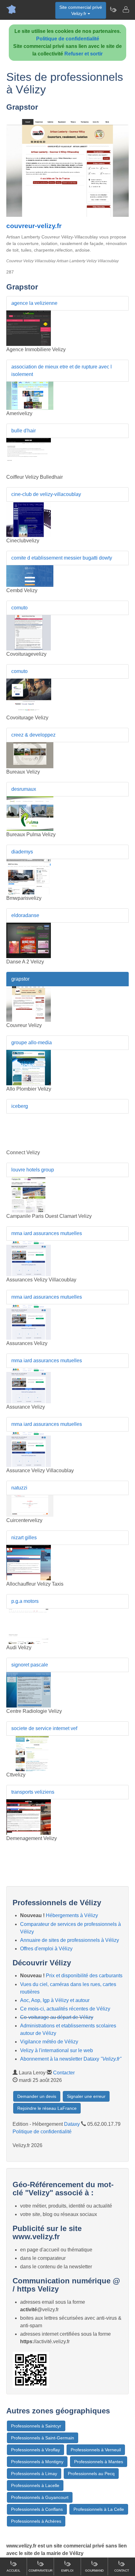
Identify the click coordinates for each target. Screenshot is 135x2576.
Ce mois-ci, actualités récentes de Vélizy (65, 2009)
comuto (19, 608)
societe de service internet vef (44, 1728)
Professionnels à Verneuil (96, 2450)
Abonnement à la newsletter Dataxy (71, 2059)
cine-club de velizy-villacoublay (46, 494)
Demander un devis (37, 2096)
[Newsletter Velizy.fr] (113, 9)
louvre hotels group (33, 1170)
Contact (122, 2571)
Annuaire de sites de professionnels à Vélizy (70, 1940)
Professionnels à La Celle (99, 2509)
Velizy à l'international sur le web (57, 2050)
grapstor (20, 979)
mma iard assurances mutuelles (47, 1233)
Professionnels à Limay (34, 2474)
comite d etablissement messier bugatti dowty (62, 558)
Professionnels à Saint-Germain (43, 2438)
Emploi (67, 2571)
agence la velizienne (34, 303)
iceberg (20, 1106)
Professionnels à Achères (36, 2521)
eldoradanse (25, 915)
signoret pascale (30, 1665)
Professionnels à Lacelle (35, 2485)
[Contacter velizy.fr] (126, 9)
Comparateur (40, 2571)
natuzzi (19, 1488)
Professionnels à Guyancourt (40, 2497)
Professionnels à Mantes (99, 2462)
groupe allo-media (32, 1043)
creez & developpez (33, 735)
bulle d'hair (24, 431)
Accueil (13, 2571)
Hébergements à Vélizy (72, 1915)
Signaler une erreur (86, 2096)
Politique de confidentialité (68, 39)
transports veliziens (33, 1792)
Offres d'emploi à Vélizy (46, 1949)
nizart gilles (24, 1538)
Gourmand (94, 2571)
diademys (22, 852)
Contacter (64, 2073)
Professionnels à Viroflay (35, 2450)
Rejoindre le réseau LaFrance (47, 2108)
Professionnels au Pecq (91, 2474)
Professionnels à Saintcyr (36, 2426)
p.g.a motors (25, 1601)
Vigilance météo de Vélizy (49, 2042)
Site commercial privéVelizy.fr (81, 10)
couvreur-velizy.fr (34, 226)
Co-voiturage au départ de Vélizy (57, 2017)
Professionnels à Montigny (37, 2462)
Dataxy (72, 2124)
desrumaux (24, 789)
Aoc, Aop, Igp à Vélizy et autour (55, 2000)
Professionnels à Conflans (37, 2509)
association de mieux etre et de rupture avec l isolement (62, 370)
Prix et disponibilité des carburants (84, 1976)
